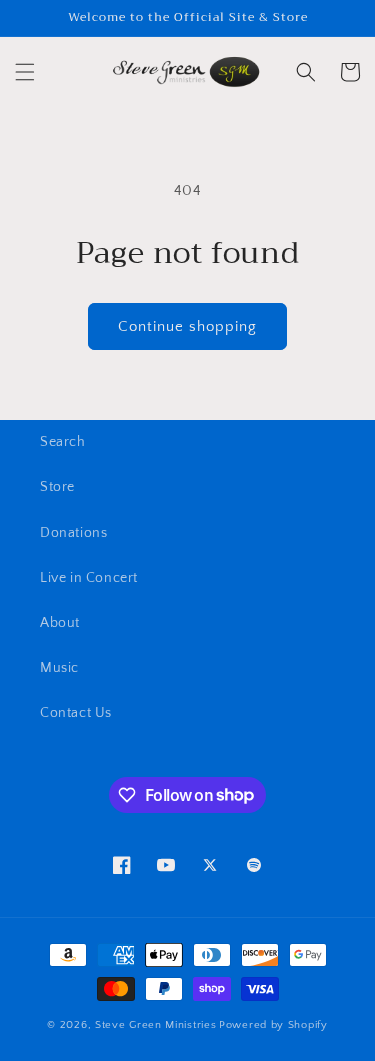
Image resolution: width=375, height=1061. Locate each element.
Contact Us (76, 713)
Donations (73, 533)
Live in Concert (89, 578)
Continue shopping (187, 326)
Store (57, 487)
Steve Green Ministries (155, 1025)
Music (59, 668)
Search (63, 442)
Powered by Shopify (273, 1025)
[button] (25, 72)
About (60, 623)
